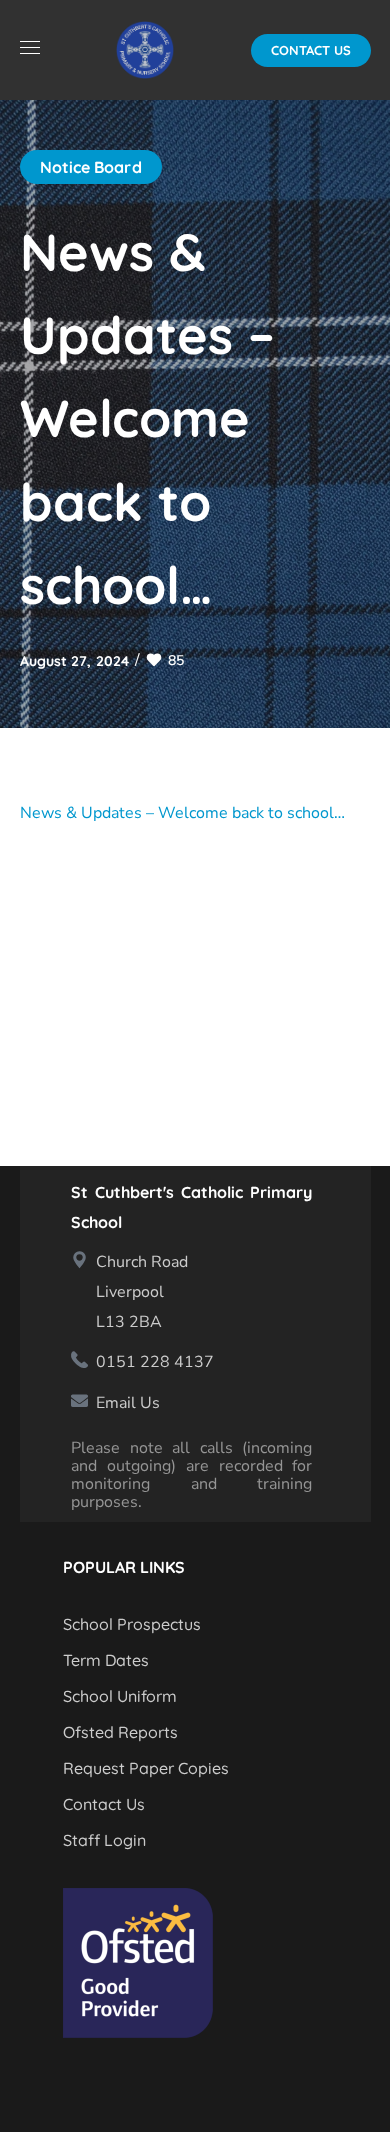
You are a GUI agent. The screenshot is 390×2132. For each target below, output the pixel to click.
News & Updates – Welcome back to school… (182, 813)
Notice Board (91, 167)
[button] (311, 50)
